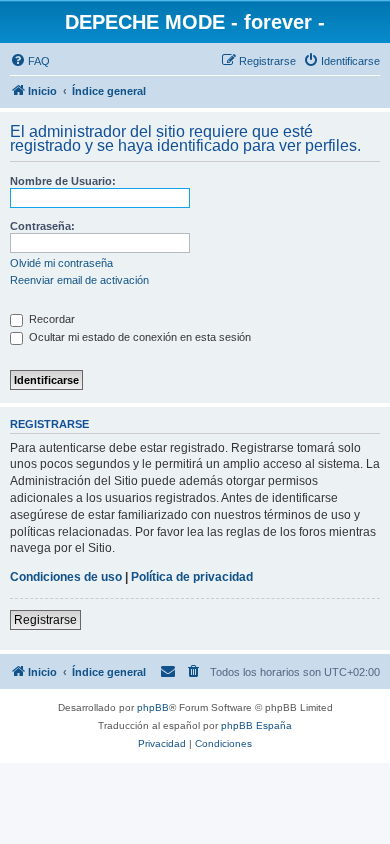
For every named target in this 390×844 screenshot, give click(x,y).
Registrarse (45, 620)
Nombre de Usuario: (63, 181)
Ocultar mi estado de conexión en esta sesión (138, 337)
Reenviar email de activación (79, 280)
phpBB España (256, 725)
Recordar (50, 319)
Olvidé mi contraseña (61, 263)
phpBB (153, 707)
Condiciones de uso (66, 577)
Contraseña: (42, 226)
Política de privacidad (192, 577)
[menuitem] (30, 61)
